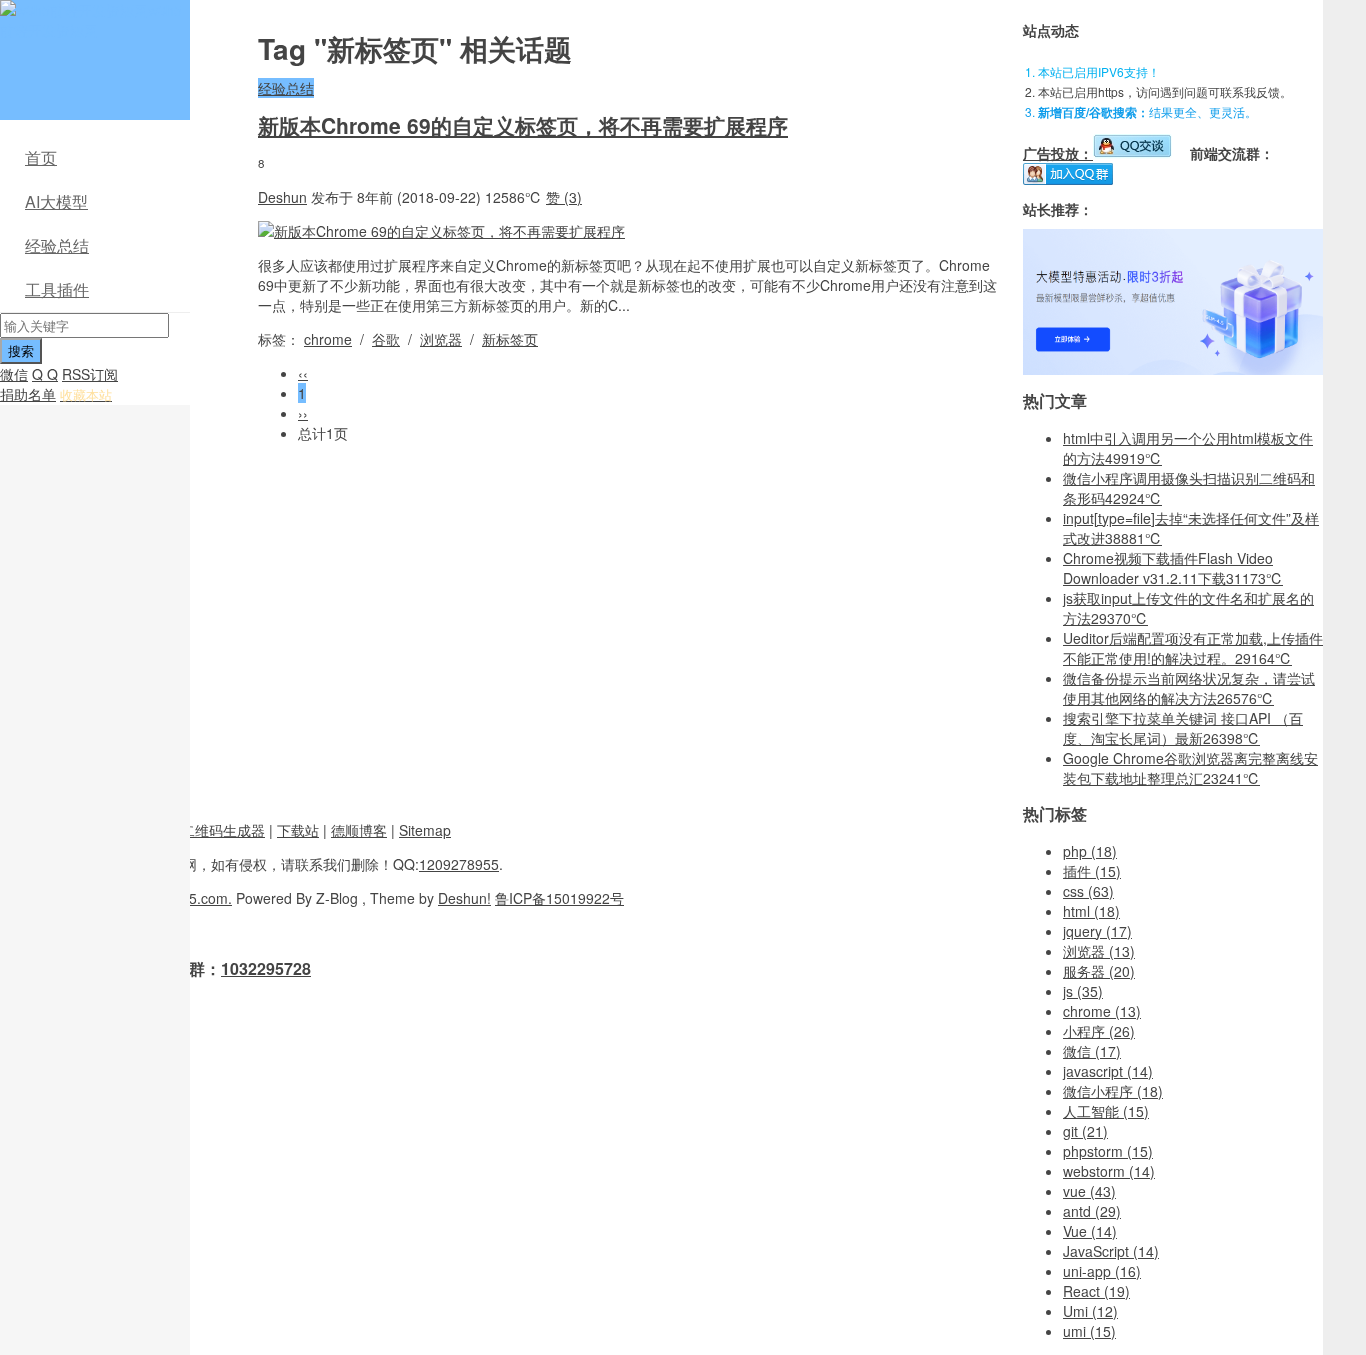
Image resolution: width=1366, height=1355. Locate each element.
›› (303, 413)
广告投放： (1058, 153)
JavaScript (1111, 1251)
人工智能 (1106, 1111)
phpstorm (1108, 1151)
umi (1089, 1331)
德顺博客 (359, 830)
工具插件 (57, 289)
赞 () (564, 197)
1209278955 (459, 864)
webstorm (1109, 1171)
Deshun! (464, 898)
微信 (14, 374)
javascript (1108, 1071)
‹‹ (303, 373)
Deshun (282, 197)
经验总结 (57, 245)
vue (1089, 1191)
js (1083, 991)
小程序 (1099, 1031)
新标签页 (510, 339)
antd (1092, 1211)
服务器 (1099, 971)
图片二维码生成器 (209, 830)
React (1096, 1291)
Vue (1090, 1231)
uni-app (1102, 1271)
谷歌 (386, 339)
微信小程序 (1113, 1091)
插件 (1092, 871)
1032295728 (266, 968)
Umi (1090, 1311)
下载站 (298, 830)
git (1085, 1131)
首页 (41, 157)
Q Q (45, 374)
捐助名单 (28, 394)
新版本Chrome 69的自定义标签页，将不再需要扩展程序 (523, 125)
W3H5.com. (195, 898)
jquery (1097, 931)
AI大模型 (56, 201)
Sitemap (425, 830)
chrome (328, 339)
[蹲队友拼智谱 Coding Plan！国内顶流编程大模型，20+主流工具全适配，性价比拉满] (1173, 369)
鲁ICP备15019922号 (559, 898)
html (1091, 911)
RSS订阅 (90, 374)
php (1090, 851)
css (1088, 891)
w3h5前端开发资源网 (91, 20)
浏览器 (441, 339)
